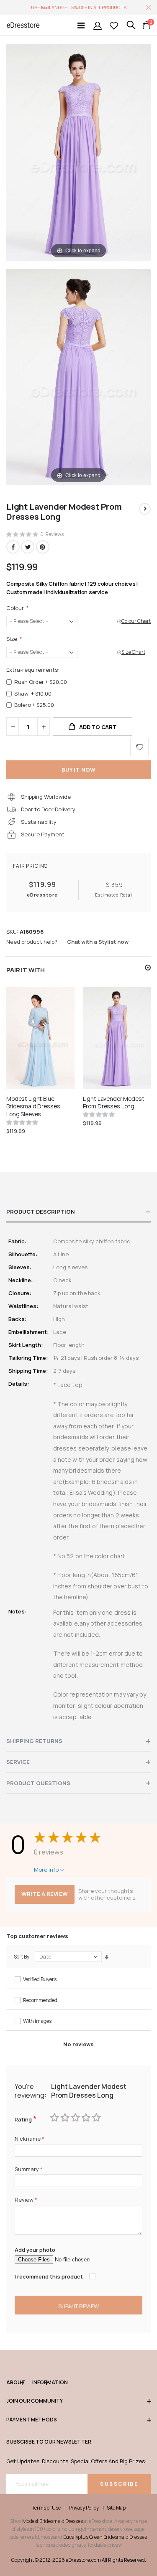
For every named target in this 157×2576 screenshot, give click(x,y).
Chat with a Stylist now (98, 942)
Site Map (116, 2508)
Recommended (40, 2000)
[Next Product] (145, 509)
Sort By (22, 1957)
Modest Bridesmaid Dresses (53, 2521)
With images (37, 2021)
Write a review (45, 1894)
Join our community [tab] (35, 2401)
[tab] (78, 1212)
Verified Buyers (40, 1979)
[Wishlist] (114, 25)
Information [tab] (40, 2383)
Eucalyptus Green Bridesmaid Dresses (105, 2537)
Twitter (28, 547)
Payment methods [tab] (32, 2420)
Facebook (13, 547)
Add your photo (35, 2250)
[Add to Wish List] (139, 747)
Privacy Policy (84, 2508)
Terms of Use (46, 2508)
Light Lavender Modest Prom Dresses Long (114, 1103)
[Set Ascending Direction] (107, 1957)
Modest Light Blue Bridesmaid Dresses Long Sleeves (33, 1107)
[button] (148, 968)
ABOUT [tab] (15, 2383)
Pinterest (43, 547)
